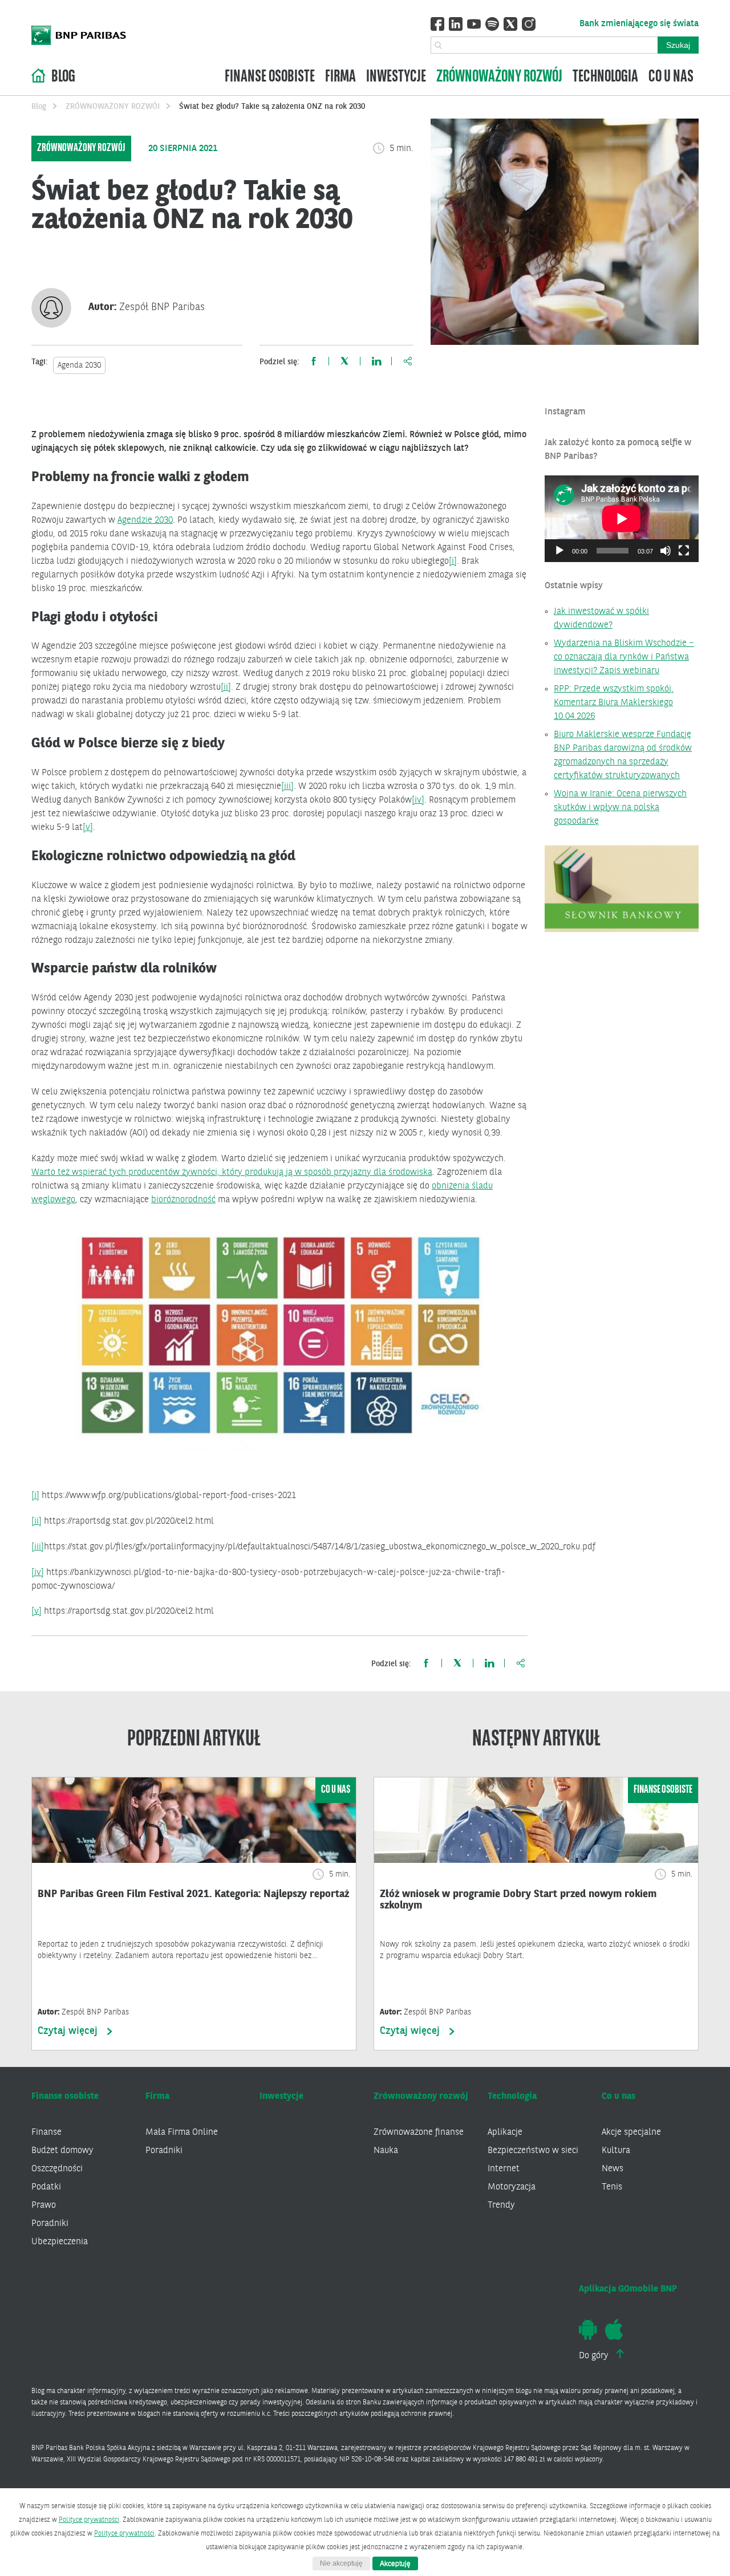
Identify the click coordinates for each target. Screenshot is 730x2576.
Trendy (501, 2205)
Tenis (612, 2187)
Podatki (46, 2187)
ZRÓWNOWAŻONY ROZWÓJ (113, 107)
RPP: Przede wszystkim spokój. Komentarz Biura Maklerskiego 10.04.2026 (614, 703)
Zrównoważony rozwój (499, 77)
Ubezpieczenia (60, 2242)
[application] (622, 519)
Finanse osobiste (270, 77)
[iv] (418, 800)
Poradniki (50, 2224)
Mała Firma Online (182, 2133)
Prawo (44, 2205)
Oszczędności (57, 2169)
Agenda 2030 (79, 365)
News (613, 2169)
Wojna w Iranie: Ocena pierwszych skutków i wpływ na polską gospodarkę (620, 808)
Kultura (616, 2151)
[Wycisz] (666, 551)
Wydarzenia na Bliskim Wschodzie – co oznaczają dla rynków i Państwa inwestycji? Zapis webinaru (624, 657)
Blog (63, 77)
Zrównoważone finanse (419, 2133)
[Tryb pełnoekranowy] (684, 551)
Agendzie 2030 (145, 520)
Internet (504, 2169)
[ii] (226, 687)
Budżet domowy (62, 2151)
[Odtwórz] (559, 551)
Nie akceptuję (341, 2563)
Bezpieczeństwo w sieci (533, 2151)
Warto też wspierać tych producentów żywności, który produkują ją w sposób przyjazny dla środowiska (232, 1173)
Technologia (605, 77)
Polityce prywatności (89, 2520)
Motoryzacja (512, 2187)
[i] (453, 561)
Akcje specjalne (631, 2133)
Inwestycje (396, 77)
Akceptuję (395, 2563)
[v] (88, 828)
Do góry (595, 2356)
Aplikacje (505, 2133)
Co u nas (671, 77)
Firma (340, 77)
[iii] (287, 787)
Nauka (386, 2151)
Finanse (46, 2133)
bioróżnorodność (183, 1200)
